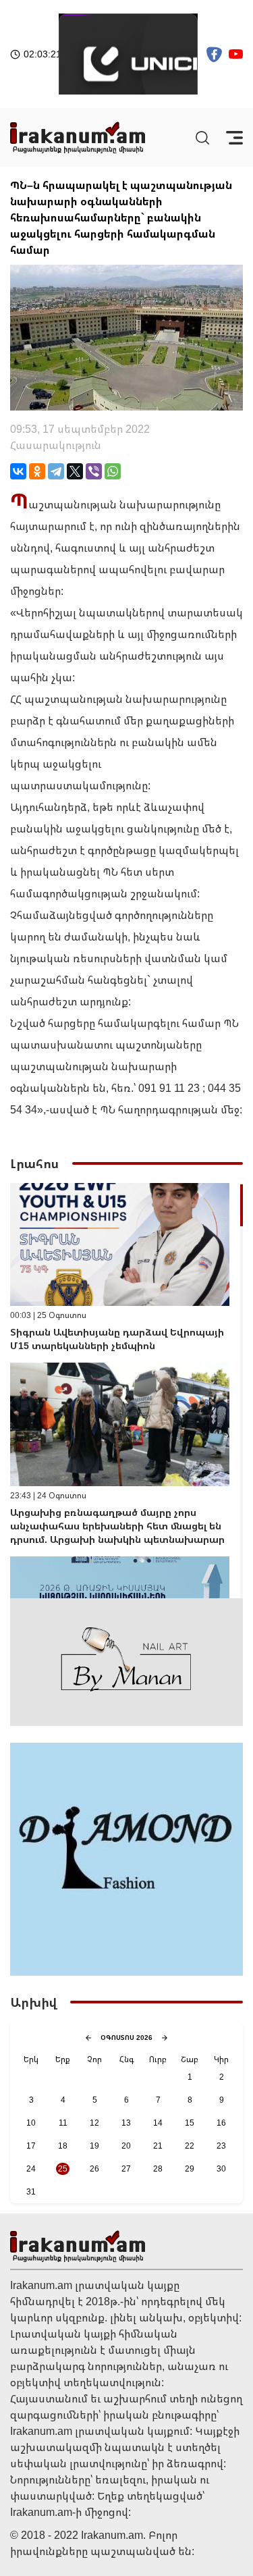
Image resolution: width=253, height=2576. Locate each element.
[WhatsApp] (113, 471)
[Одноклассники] (37, 471)
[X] (75, 471)
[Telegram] (56, 471)
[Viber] (94, 471)
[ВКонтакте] (18, 471)
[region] (126, 1391)
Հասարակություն (56, 445)
